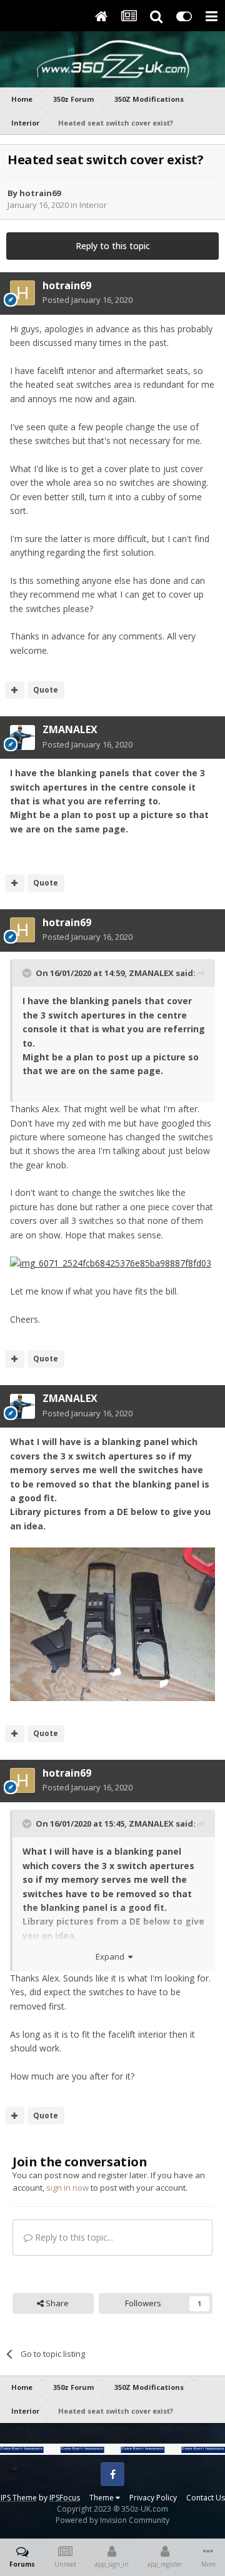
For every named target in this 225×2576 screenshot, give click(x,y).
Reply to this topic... (73, 2237)
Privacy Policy (153, 2498)
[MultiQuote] (15, 690)
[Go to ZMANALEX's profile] (22, 738)
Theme (102, 2498)
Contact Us (206, 2498)
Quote (46, 690)
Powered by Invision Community (112, 2520)
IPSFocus (65, 2498)
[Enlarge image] (111, 1262)
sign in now (67, 2188)
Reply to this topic (113, 246)
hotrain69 (40, 193)
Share (56, 2303)
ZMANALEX (70, 729)
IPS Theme (19, 2498)
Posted (87, 300)
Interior (93, 205)
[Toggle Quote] (28, 973)
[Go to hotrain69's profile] (22, 293)
